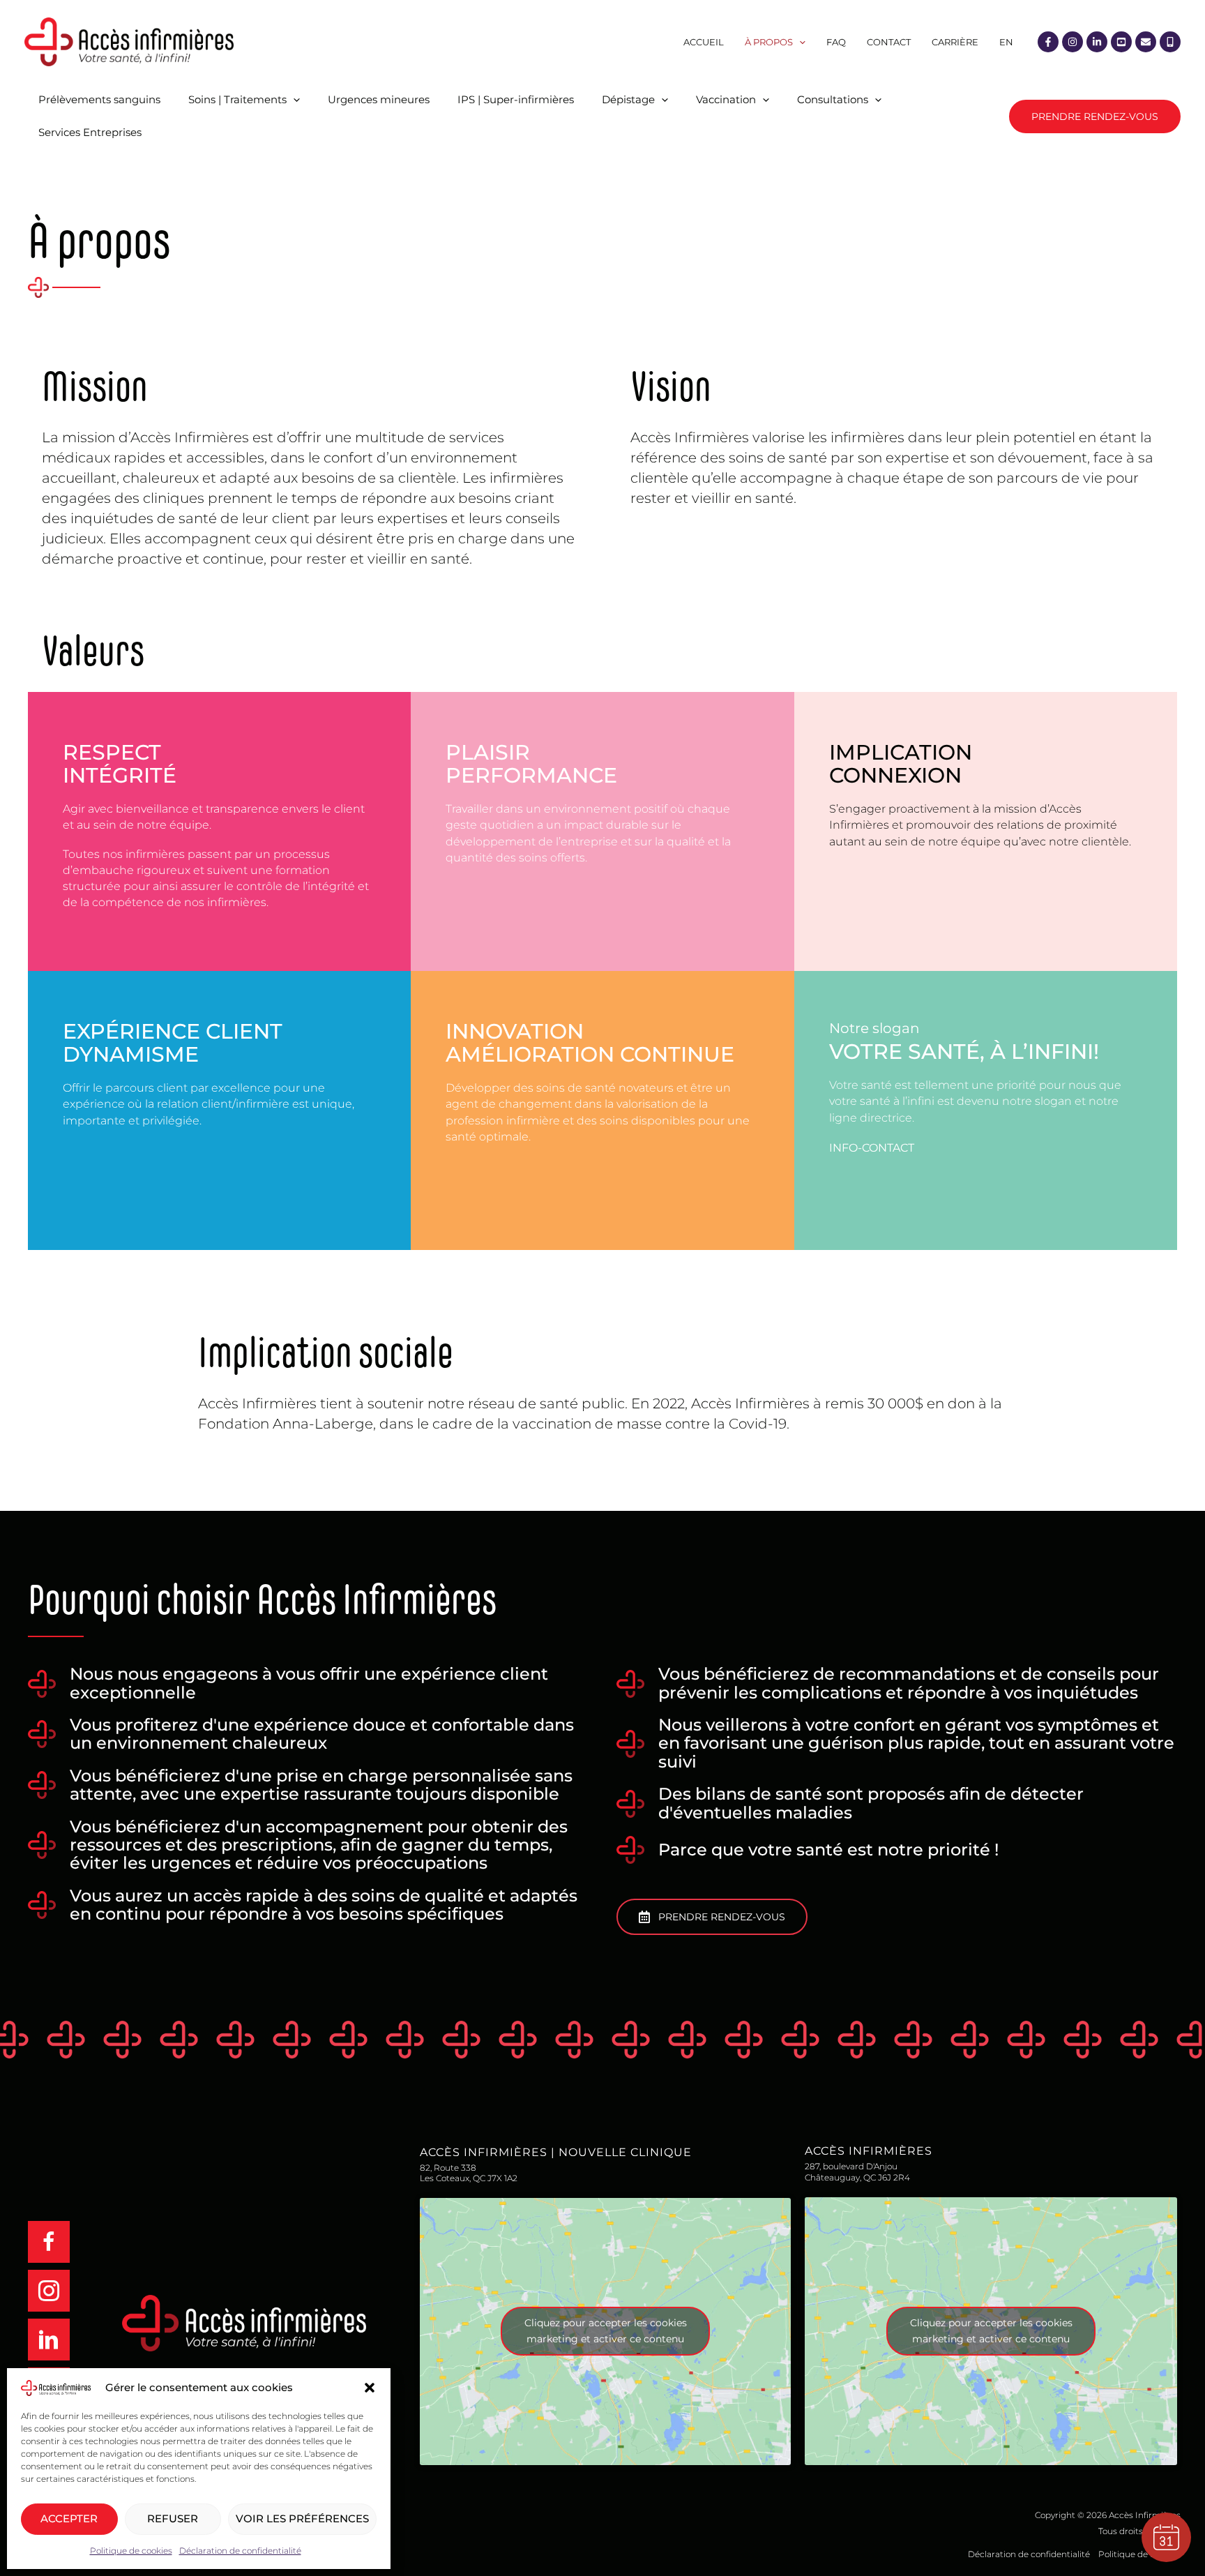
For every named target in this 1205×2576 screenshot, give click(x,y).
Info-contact (872, 1148)
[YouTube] (1121, 42)
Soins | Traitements (237, 99)
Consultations (833, 99)
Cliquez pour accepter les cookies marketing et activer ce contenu (606, 2331)
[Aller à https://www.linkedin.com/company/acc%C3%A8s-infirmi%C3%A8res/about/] (61, 2340)
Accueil (704, 42)
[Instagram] (1073, 42)
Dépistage (628, 99)
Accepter (69, 2518)
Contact (889, 42)
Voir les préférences (302, 2518)
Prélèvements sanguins (99, 99)
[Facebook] (1048, 42)
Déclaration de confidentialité (240, 2551)
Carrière (955, 42)
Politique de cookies (131, 2551)
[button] (370, 2388)
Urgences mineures (379, 99)
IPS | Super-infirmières (516, 99)
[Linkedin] (1097, 42)
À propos (769, 42)
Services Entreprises (90, 132)
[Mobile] (1170, 42)
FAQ (836, 42)
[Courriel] (1146, 42)
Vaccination (726, 99)
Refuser (173, 2518)
